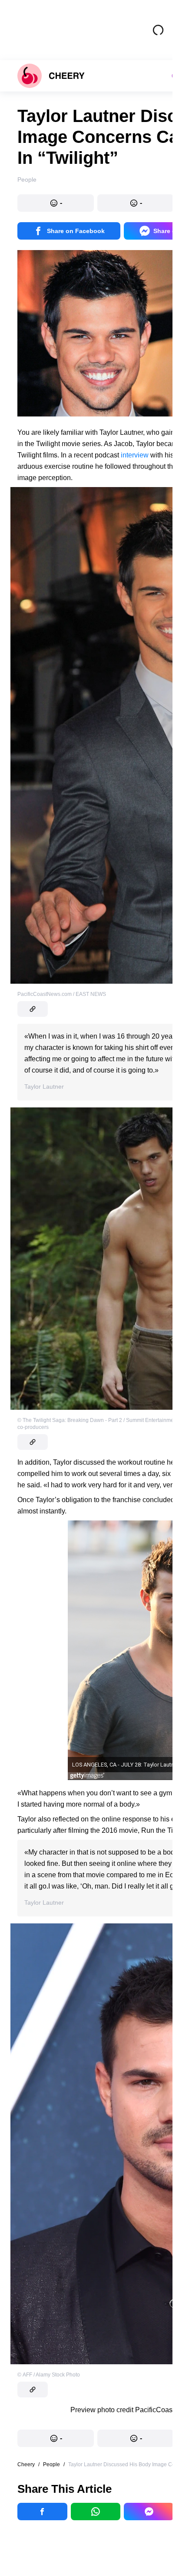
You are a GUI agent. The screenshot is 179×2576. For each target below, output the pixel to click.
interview (135, 455)
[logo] (51, 76)
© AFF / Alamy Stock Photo (49, 2375)
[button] (56, 203)
